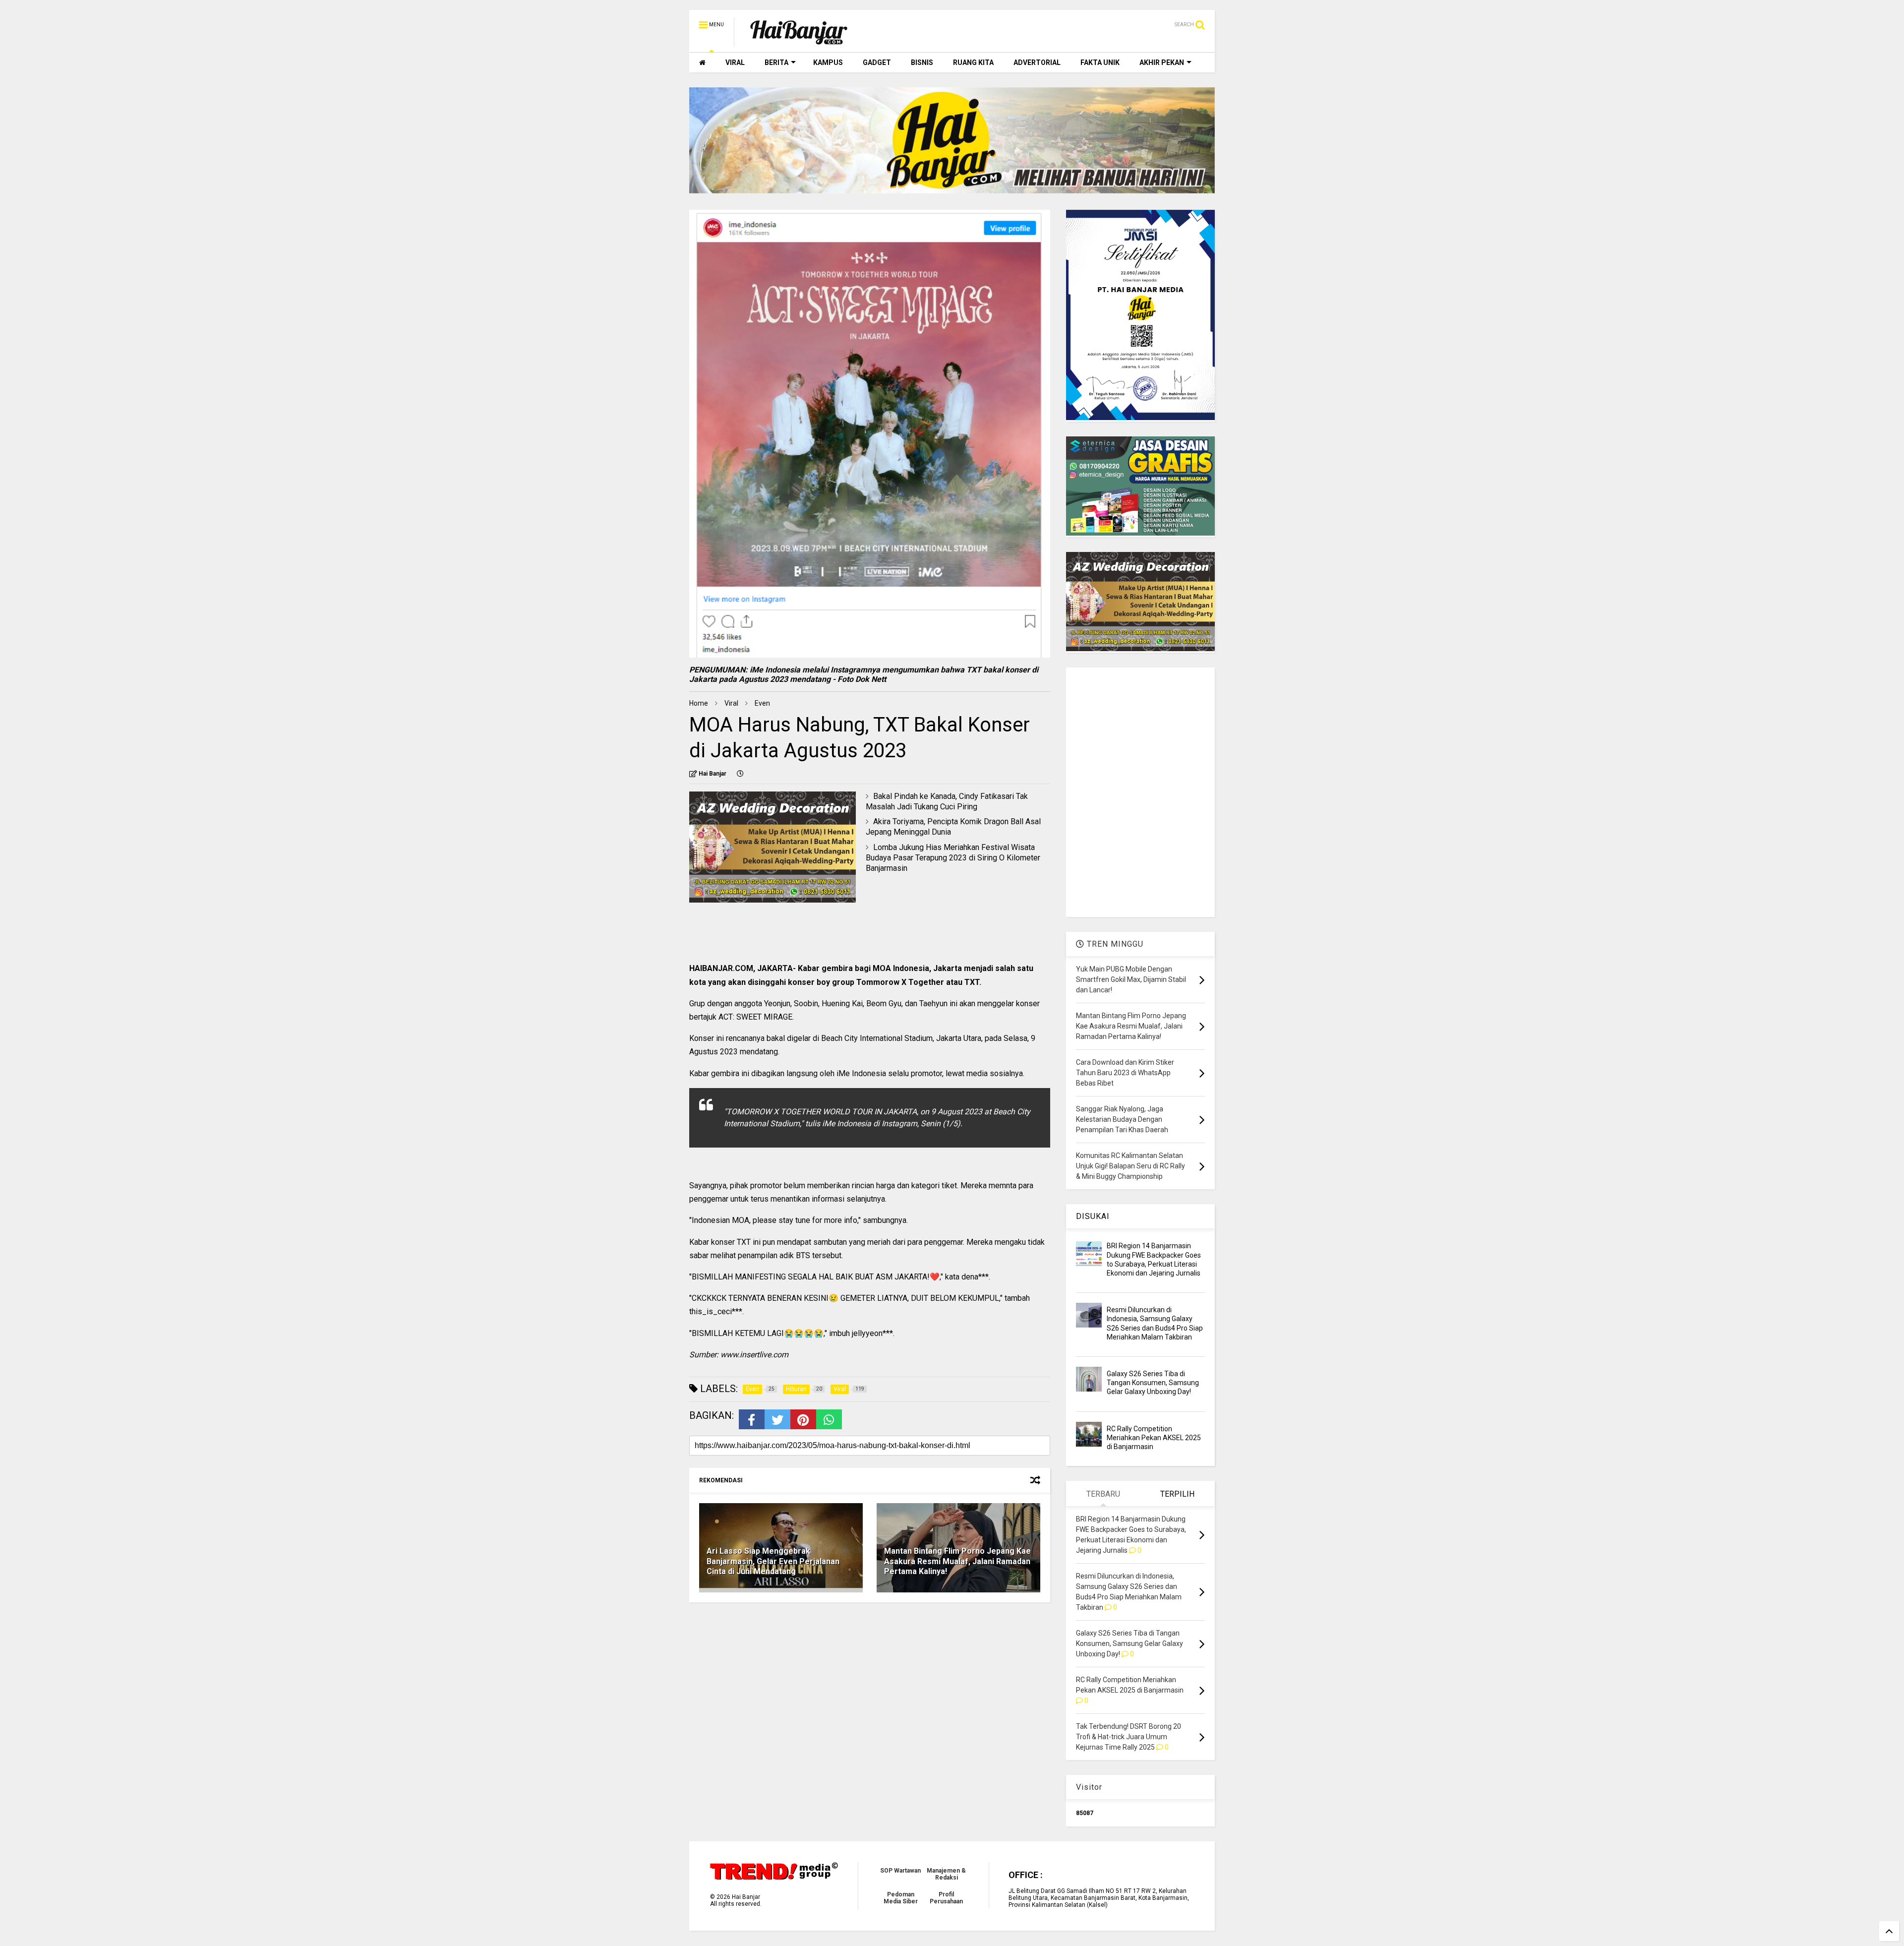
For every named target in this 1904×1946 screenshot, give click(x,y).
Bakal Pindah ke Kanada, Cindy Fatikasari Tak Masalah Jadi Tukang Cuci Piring (947, 801)
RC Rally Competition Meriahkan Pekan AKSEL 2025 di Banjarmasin (1154, 1438)
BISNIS (922, 62)
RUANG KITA (973, 62)
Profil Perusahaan (946, 1898)
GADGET (877, 62)
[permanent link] (740, 774)
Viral (731, 703)
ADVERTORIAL (1037, 62)
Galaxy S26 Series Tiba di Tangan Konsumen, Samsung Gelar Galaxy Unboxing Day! (1153, 1383)
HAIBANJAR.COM (721, 968)
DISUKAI (1093, 1216)
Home (699, 703)
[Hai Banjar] (799, 43)
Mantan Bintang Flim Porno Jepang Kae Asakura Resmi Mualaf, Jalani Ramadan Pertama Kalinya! (957, 1561)
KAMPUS (828, 62)
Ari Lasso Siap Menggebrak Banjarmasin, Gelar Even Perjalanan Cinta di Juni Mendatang (773, 1561)
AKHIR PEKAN (1162, 62)
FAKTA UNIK (1100, 62)
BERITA (776, 62)
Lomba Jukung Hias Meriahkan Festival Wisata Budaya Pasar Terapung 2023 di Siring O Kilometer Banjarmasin (953, 858)
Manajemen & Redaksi (946, 1874)
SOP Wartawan (900, 1871)
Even (762, 703)
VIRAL (735, 62)
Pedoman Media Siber (901, 1898)
